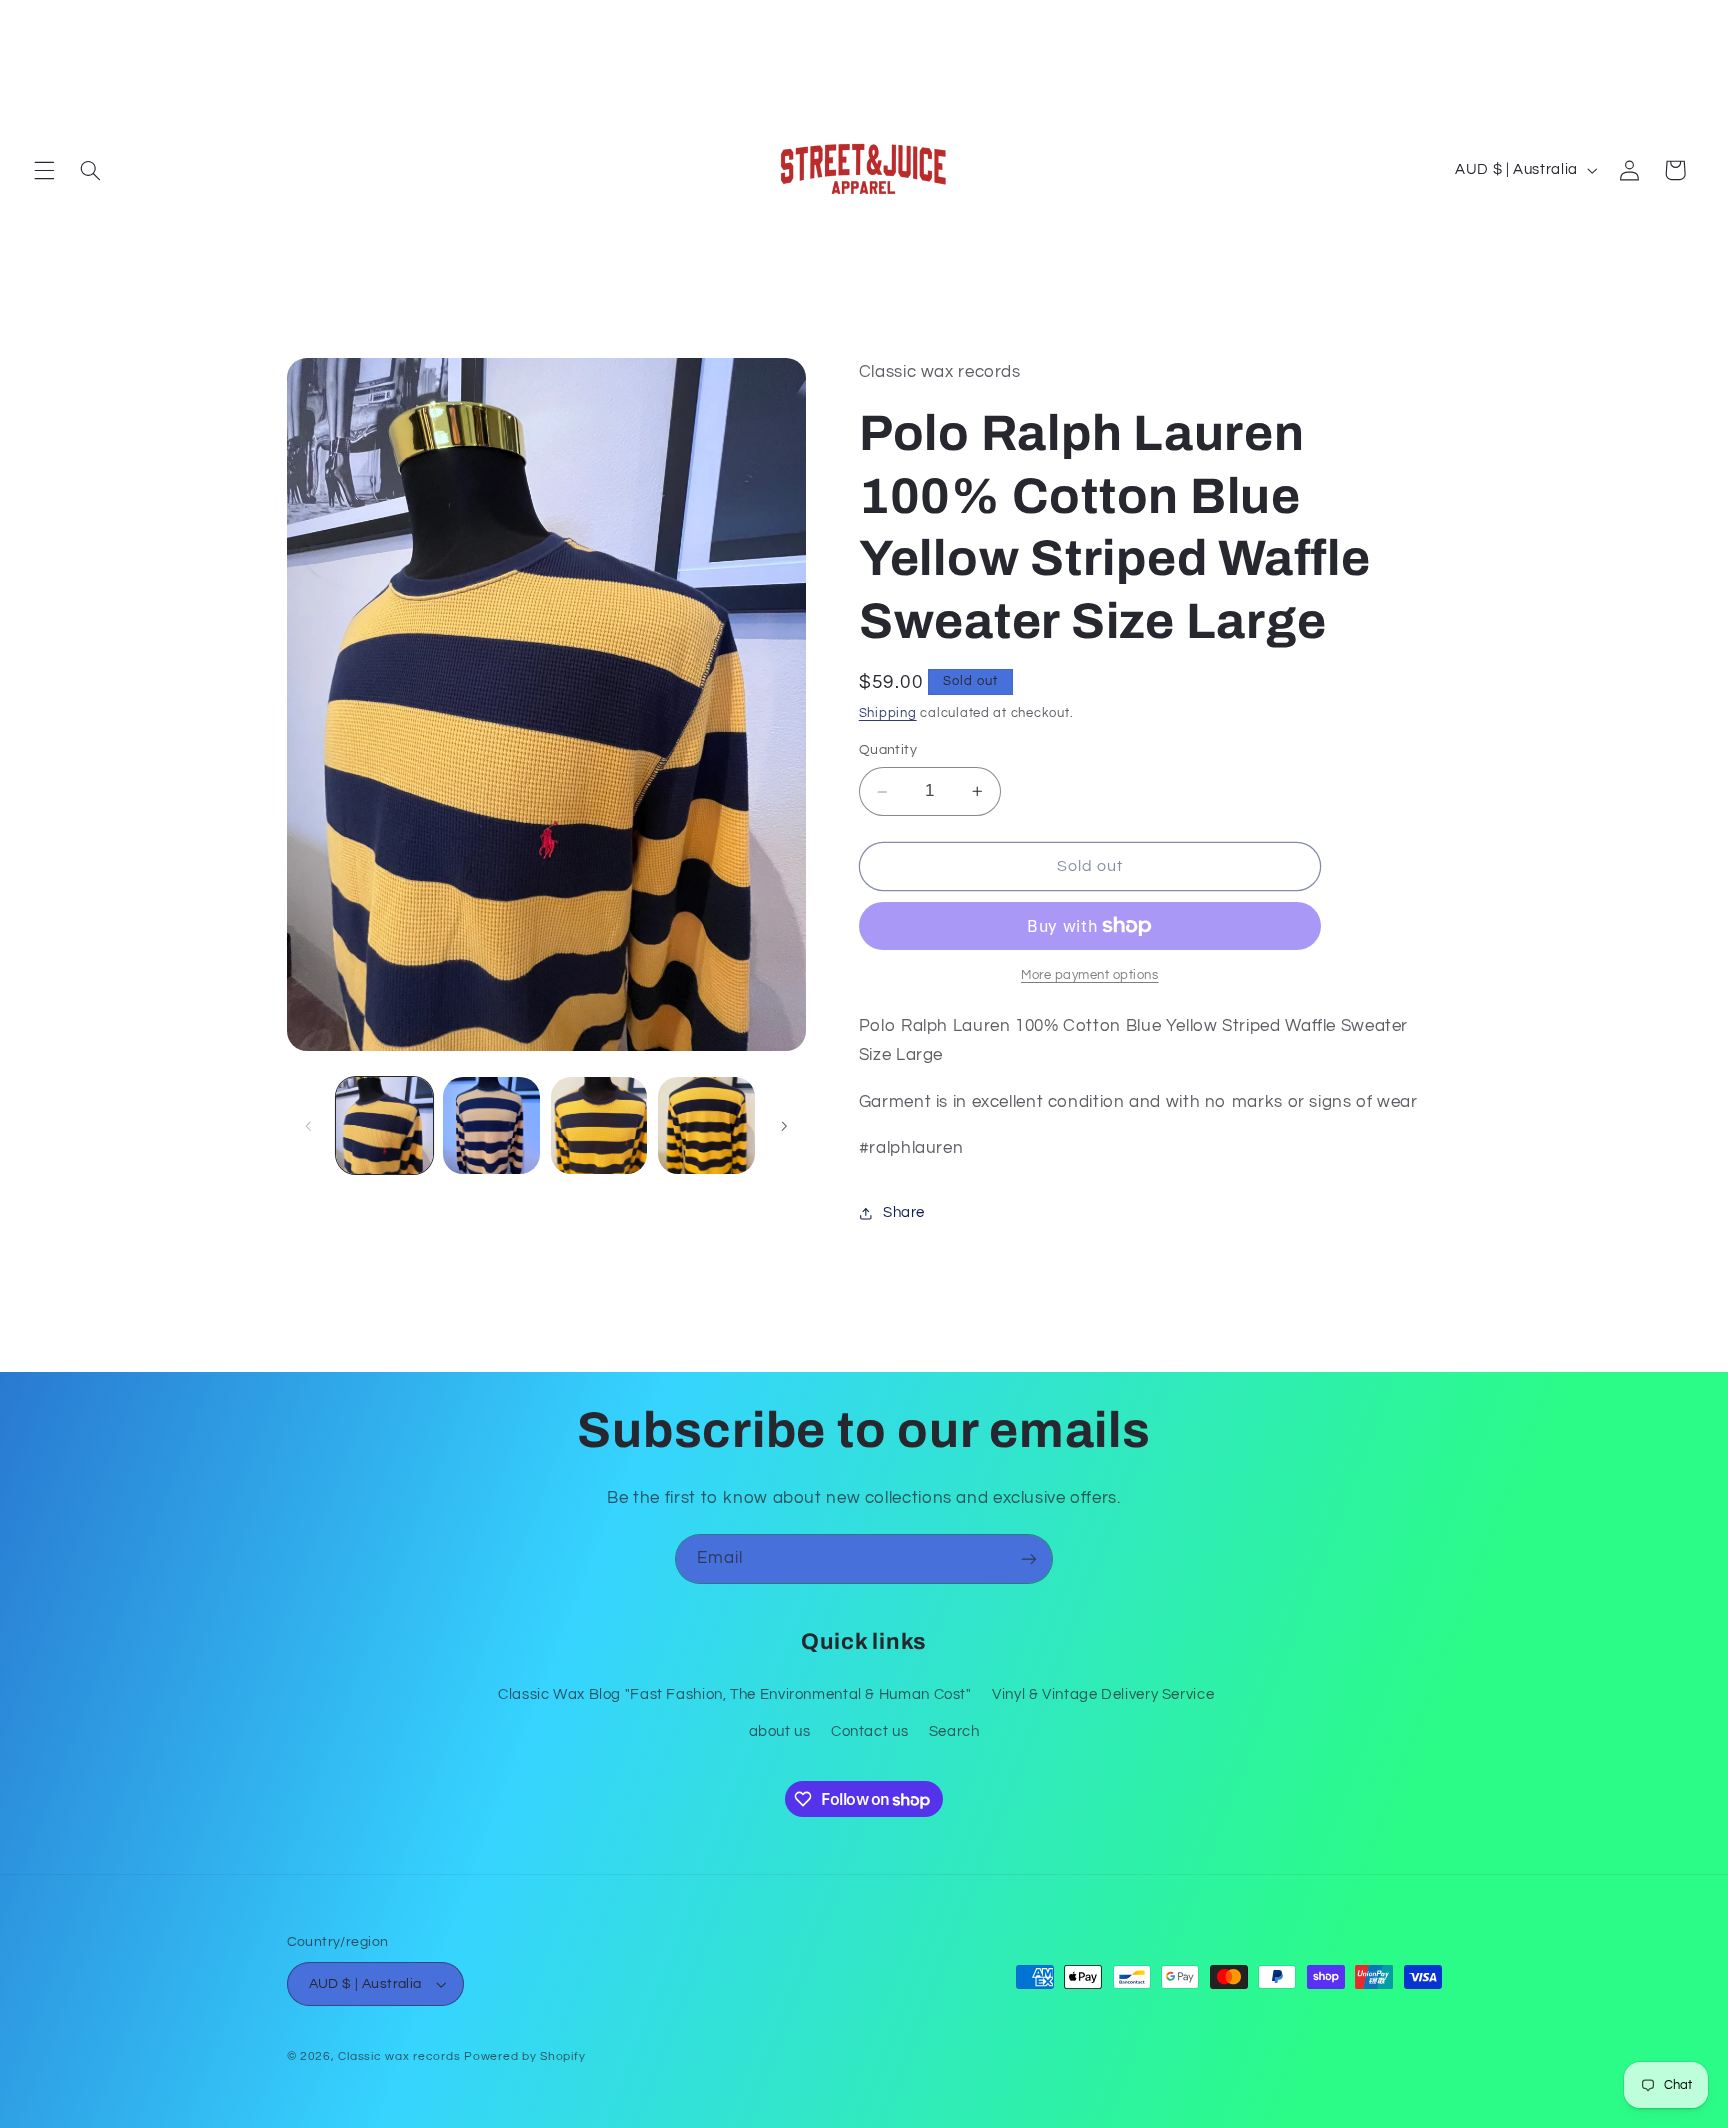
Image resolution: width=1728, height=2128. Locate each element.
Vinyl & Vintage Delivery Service (1103, 1694)
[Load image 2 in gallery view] (491, 1125)
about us (780, 1731)
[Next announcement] (1688, 21)
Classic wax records (399, 2056)
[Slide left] (309, 1126)
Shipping (888, 713)
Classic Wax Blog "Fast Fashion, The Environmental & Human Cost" (735, 1694)
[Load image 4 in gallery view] (706, 1125)
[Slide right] (784, 1126)
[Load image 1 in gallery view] (384, 1125)
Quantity (888, 751)
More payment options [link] (1090, 975)
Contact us (869, 1731)
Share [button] (904, 1213)
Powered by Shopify (524, 2056)
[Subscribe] (1029, 1558)
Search (954, 1731)
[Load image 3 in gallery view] (599, 1125)
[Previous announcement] (40, 21)
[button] (44, 170)
